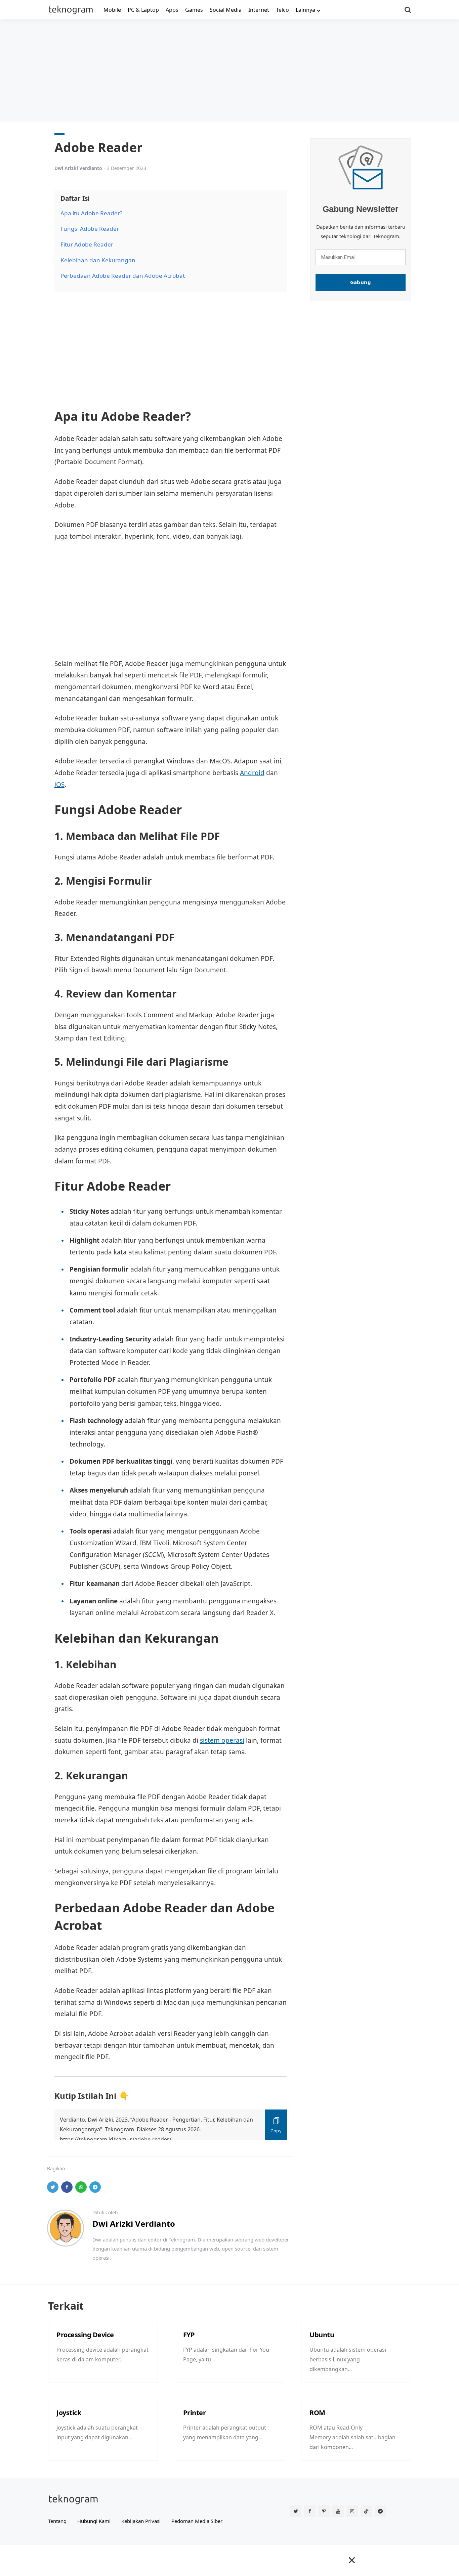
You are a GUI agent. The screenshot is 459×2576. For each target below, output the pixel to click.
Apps (172, 10)
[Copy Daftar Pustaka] (276, 2125)
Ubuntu (322, 2335)
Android (252, 773)
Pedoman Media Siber (197, 2521)
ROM (317, 2413)
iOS (59, 785)
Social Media (226, 10)
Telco (282, 10)
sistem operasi (222, 1740)
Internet (259, 10)
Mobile (112, 10)
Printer (195, 2413)
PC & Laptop (143, 10)
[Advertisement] (229, 70)
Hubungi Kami (94, 2521)
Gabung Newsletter (361, 209)
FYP (189, 2335)
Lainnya (305, 10)
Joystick (69, 2413)
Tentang (57, 2521)
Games (194, 10)
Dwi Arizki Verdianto (78, 168)
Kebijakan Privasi (141, 2521)
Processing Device (85, 2335)
